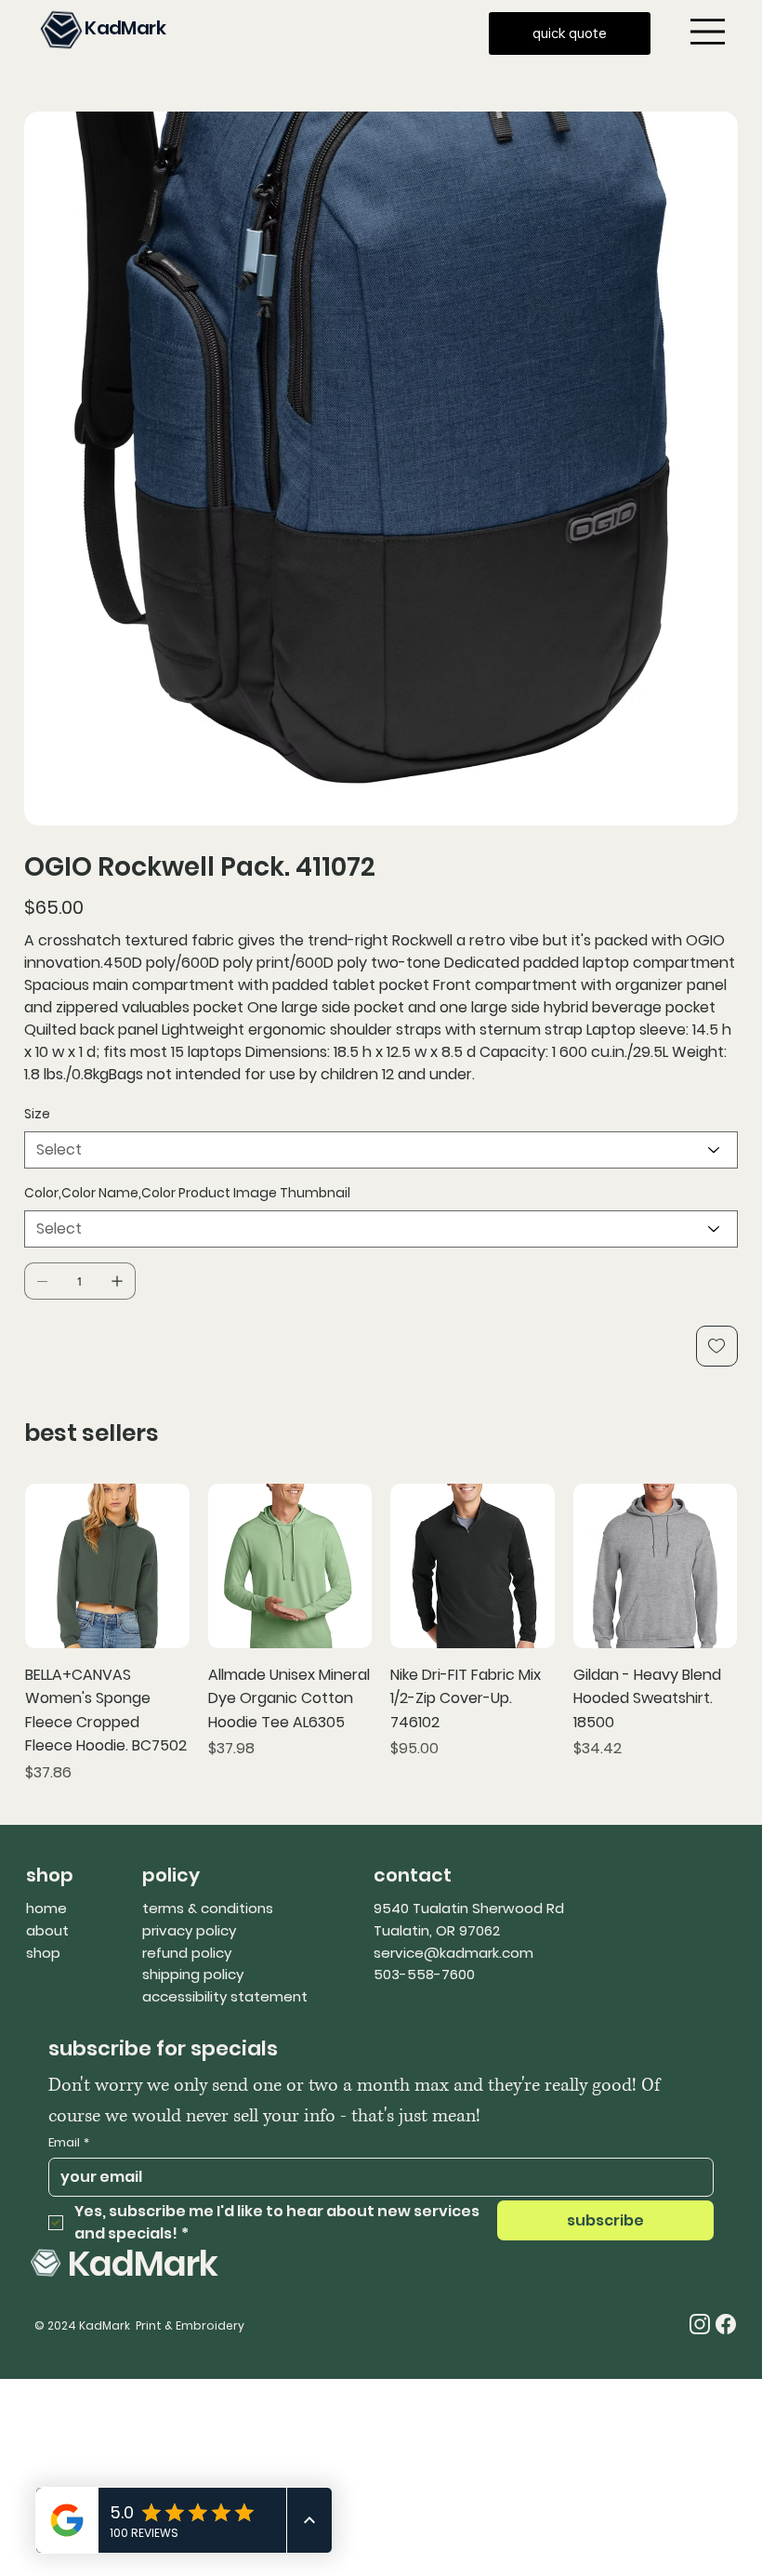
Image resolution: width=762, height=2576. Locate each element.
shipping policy (193, 1974)
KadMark (125, 28)
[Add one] (117, 1281)
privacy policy (189, 1930)
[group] (381, 1634)
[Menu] (708, 31)
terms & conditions (208, 1908)
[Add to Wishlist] (717, 1346)
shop (43, 1953)
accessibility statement (225, 1996)
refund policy (187, 1953)
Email (69, 2143)
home (46, 1908)
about (47, 1930)
